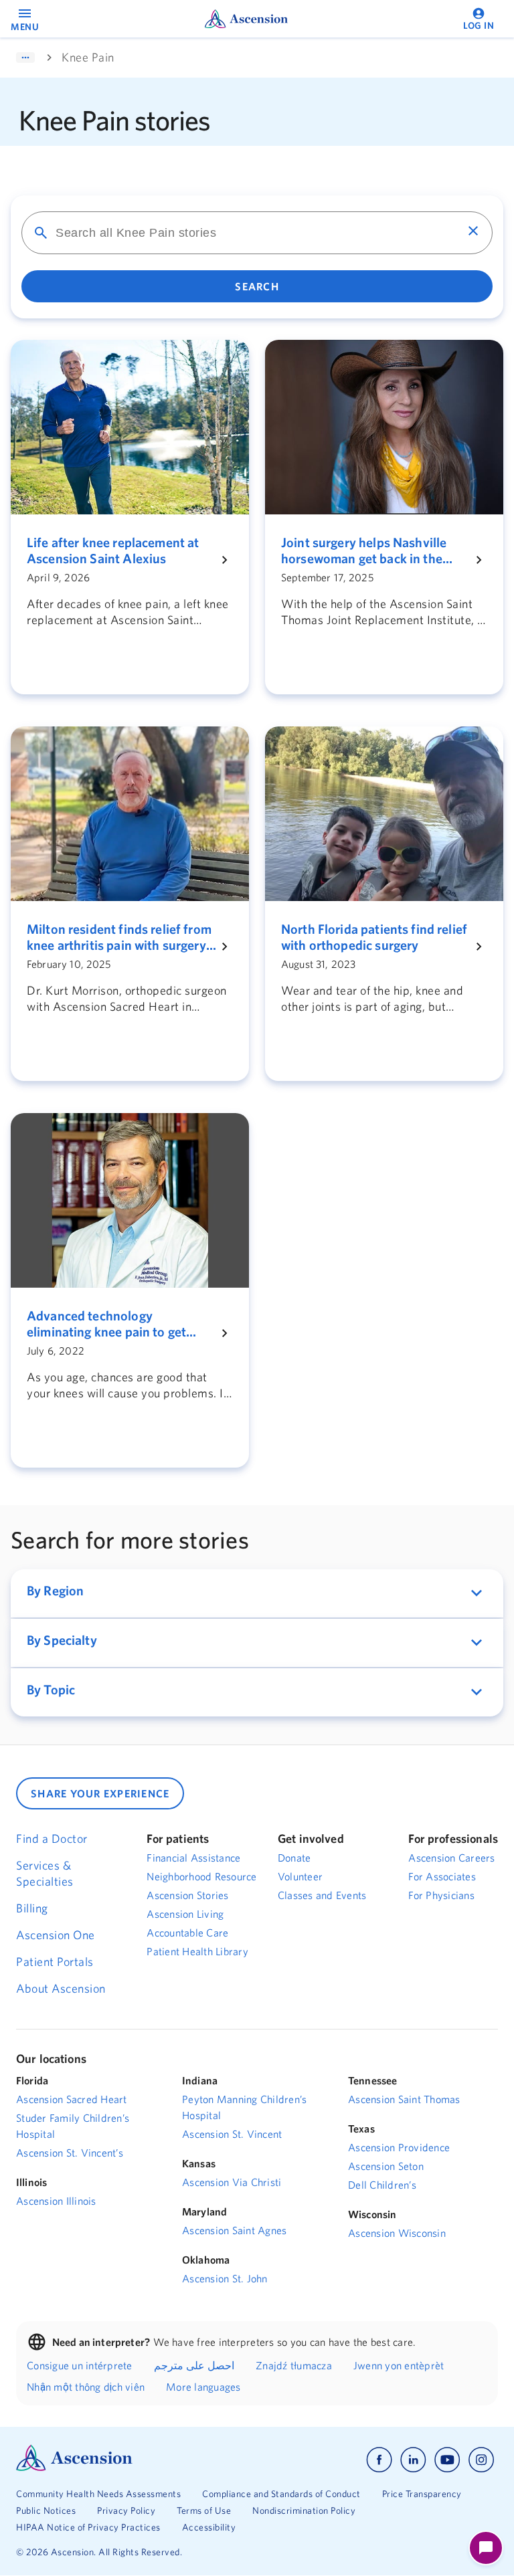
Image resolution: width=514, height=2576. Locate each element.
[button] (257, 1593)
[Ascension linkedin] (413, 2460)
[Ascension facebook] (379, 2460)
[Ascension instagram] (481, 2460)
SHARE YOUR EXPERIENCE (100, 1793)
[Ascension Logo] (74, 2468)
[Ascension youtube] (447, 2460)
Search (257, 286)
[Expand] (25, 58)
